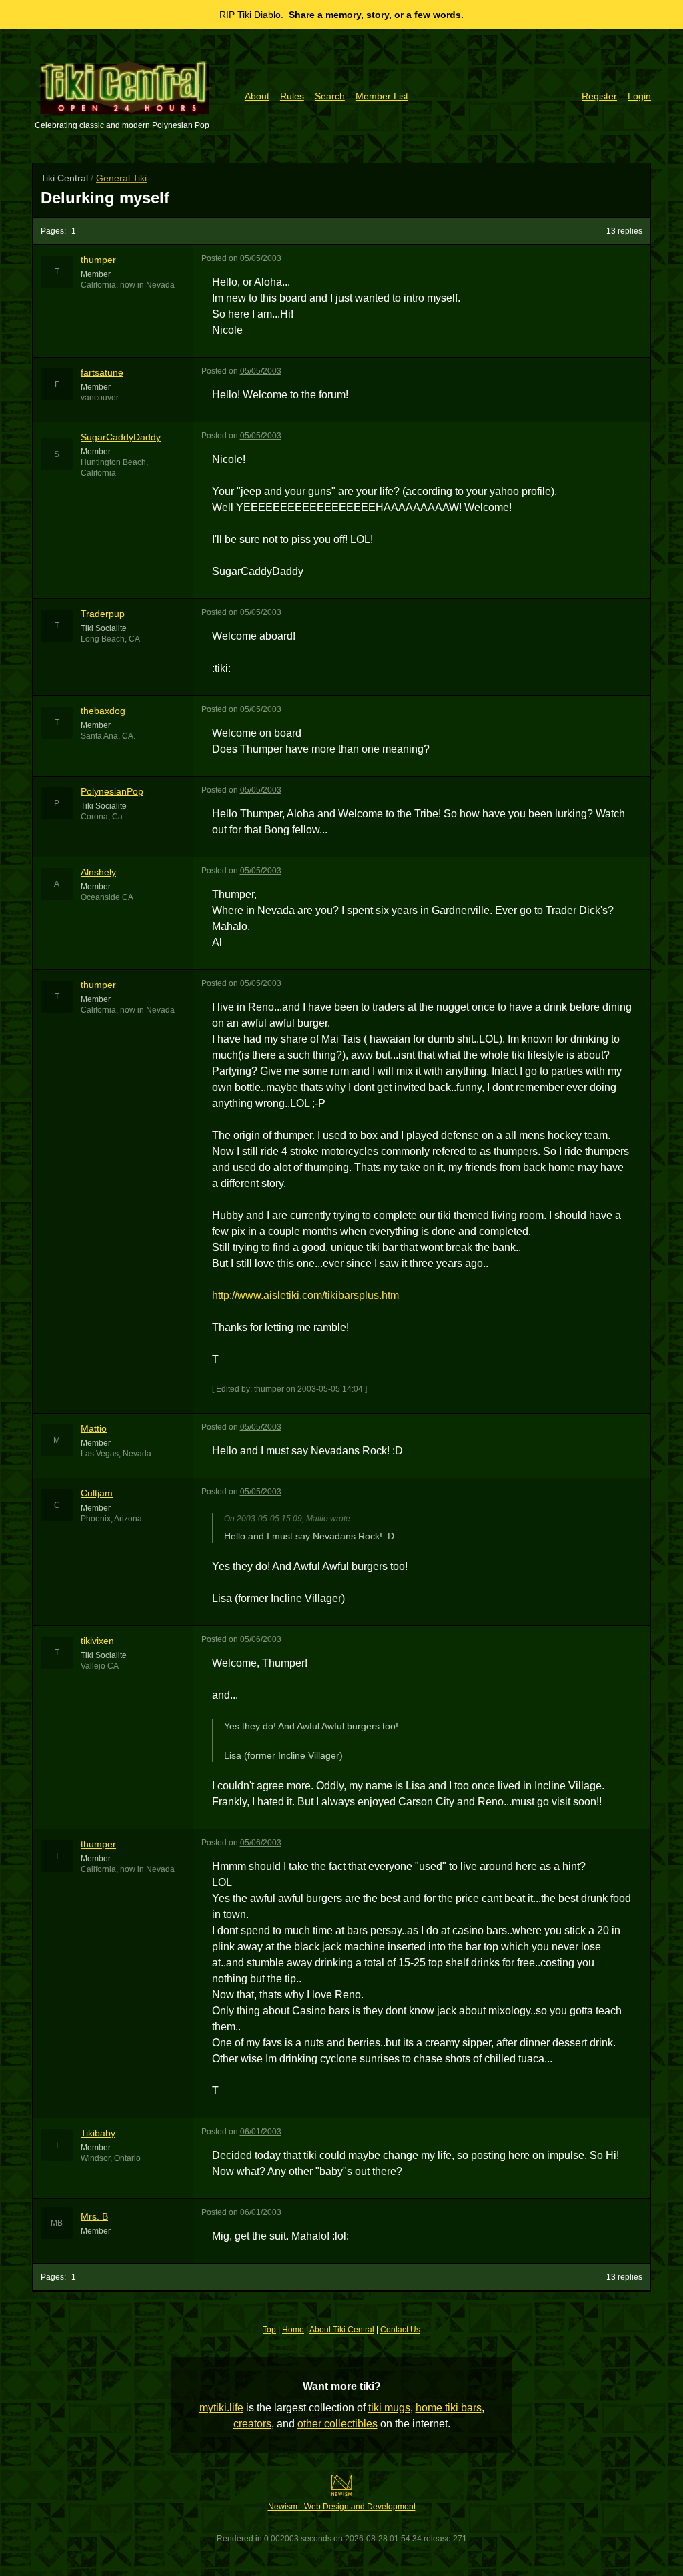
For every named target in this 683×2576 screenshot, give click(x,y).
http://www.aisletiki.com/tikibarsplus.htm (305, 1295)
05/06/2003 (261, 1639)
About (257, 96)
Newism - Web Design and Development (342, 2507)
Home (293, 2330)
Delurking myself (105, 198)
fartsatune (102, 372)
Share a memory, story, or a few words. (376, 15)
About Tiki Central (342, 2330)
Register (599, 96)
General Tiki (121, 178)
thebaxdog (103, 711)
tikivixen (97, 1641)
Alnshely (98, 872)
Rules (292, 96)
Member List (382, 96)
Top (269, 2330)
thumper (98, 260)
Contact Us (400, 2330)
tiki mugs (389, 2408)
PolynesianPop (112, 791)
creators (252, 2424)
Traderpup (103, 614)
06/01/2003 (261, 2132)
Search (330, 96)
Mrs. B (94, 2216)
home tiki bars (449, 2408)
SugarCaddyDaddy (121, 437)
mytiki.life (221, 2408)
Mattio (94, 1428)
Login (639, 96)
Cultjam (97, 1493)
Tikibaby (98, 2133)
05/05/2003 (261, 258)
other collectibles (337, 2424)
